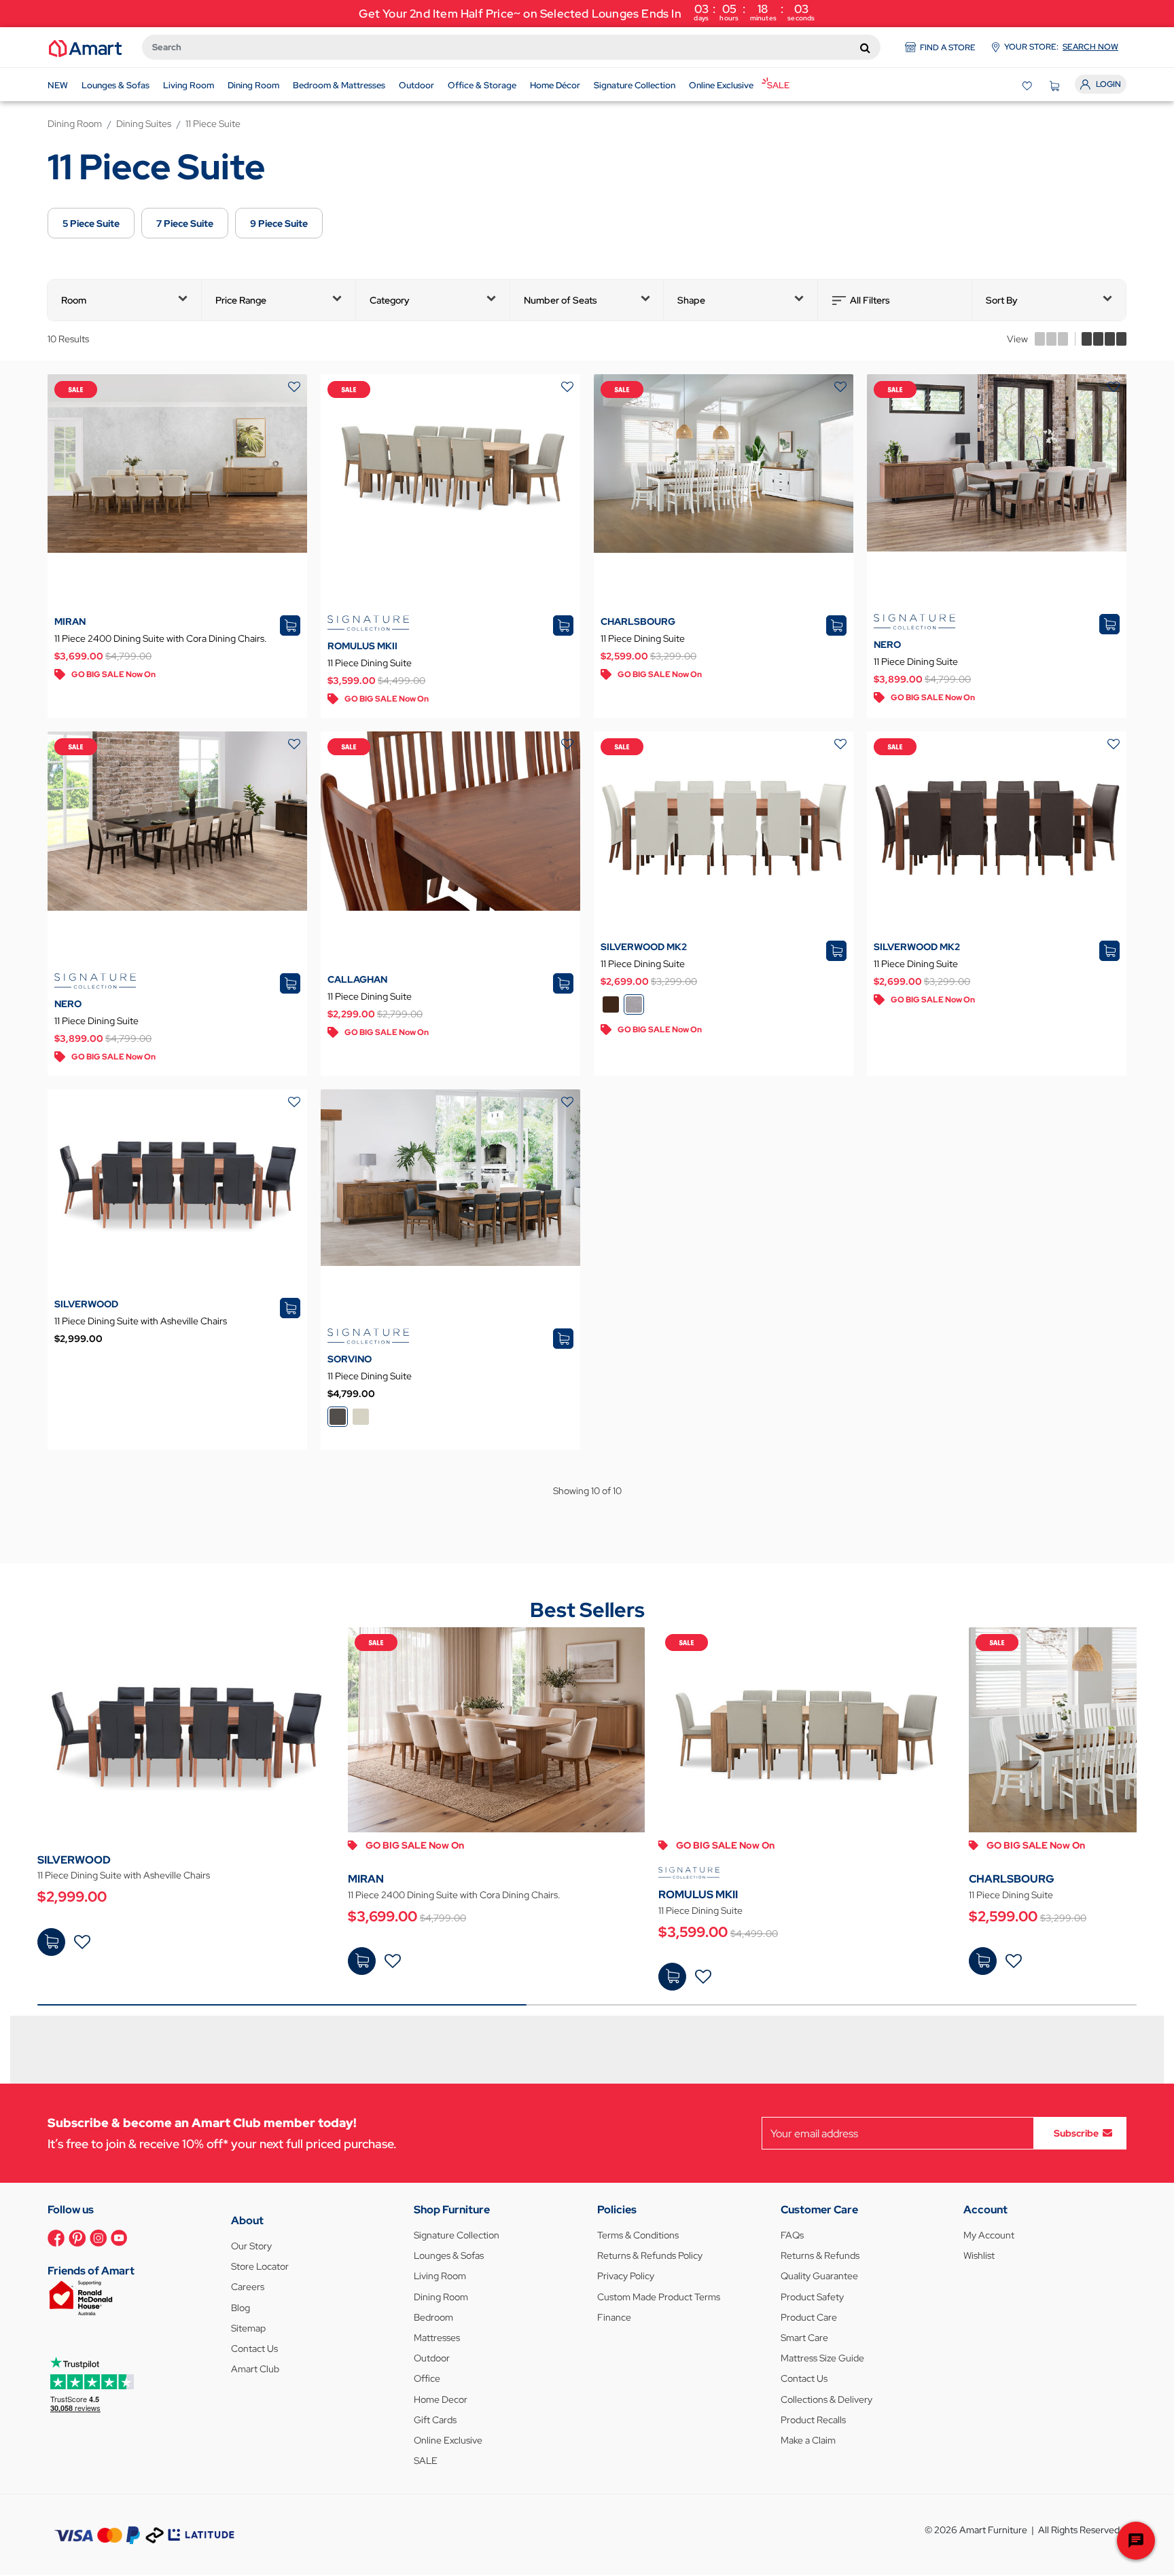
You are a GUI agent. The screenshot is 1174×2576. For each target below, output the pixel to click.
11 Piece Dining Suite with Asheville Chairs (141, 1321)
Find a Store (948, 48)
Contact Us (254, 2348)
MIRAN (70, 621)
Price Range (241, 300)
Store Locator (260, 2266)
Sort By (1002, 300)
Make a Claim (808, 2440)
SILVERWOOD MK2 (644, 947)
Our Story (251, 2246)
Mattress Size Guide (822, 2358)
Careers (248, 2287)
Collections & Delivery (826, 2399)
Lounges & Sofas (449, 2255)
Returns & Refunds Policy (650, 2255)
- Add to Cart (51, 1942)
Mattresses (437, 2338)
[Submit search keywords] (865, 48)
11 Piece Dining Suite (370, 663)
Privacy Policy (626, 2276)
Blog (241, 2308)
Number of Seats (561, 300)
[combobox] (511, 47)
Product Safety (812, 2297)
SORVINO (350, 1359)
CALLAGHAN (357, 979)
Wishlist (979, 2255)
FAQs (792, 2235)
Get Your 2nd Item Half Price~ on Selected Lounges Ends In (587, 12)
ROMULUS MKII (362, 646)
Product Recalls (813, 2420)
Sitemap (248, 2328)
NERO (887, 645)
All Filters (870, 300)
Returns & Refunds (820, 2255)
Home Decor (441, 2399)
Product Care (809, 2317)
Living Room (440, 2276)
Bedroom (433, 2317)
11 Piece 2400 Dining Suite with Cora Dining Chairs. (161, 638)
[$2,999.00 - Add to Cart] (51, 1942)
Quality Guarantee (819, 2276)
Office (427, 2378)
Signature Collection (457, 2235)
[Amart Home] (85, 48)
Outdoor (432, 2358)
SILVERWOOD (86, 1304)
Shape (691, 300)
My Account (989, 2235)
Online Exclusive (448, 2440)
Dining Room (441, 2297)
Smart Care (804, 2338)
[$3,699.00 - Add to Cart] (362, 1961)
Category (390, 300)
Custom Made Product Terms (659, 2297)
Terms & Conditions (638, 2235)
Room (74, 300)
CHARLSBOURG (638, 621)
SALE (426, 2461)
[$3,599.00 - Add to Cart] (672, 1977)
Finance (614, 2317)
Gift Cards (435, 2420)
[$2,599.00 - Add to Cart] (983, 1961)
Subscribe (1076, 2133)
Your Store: (1061, 47)
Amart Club (255, 2369)
